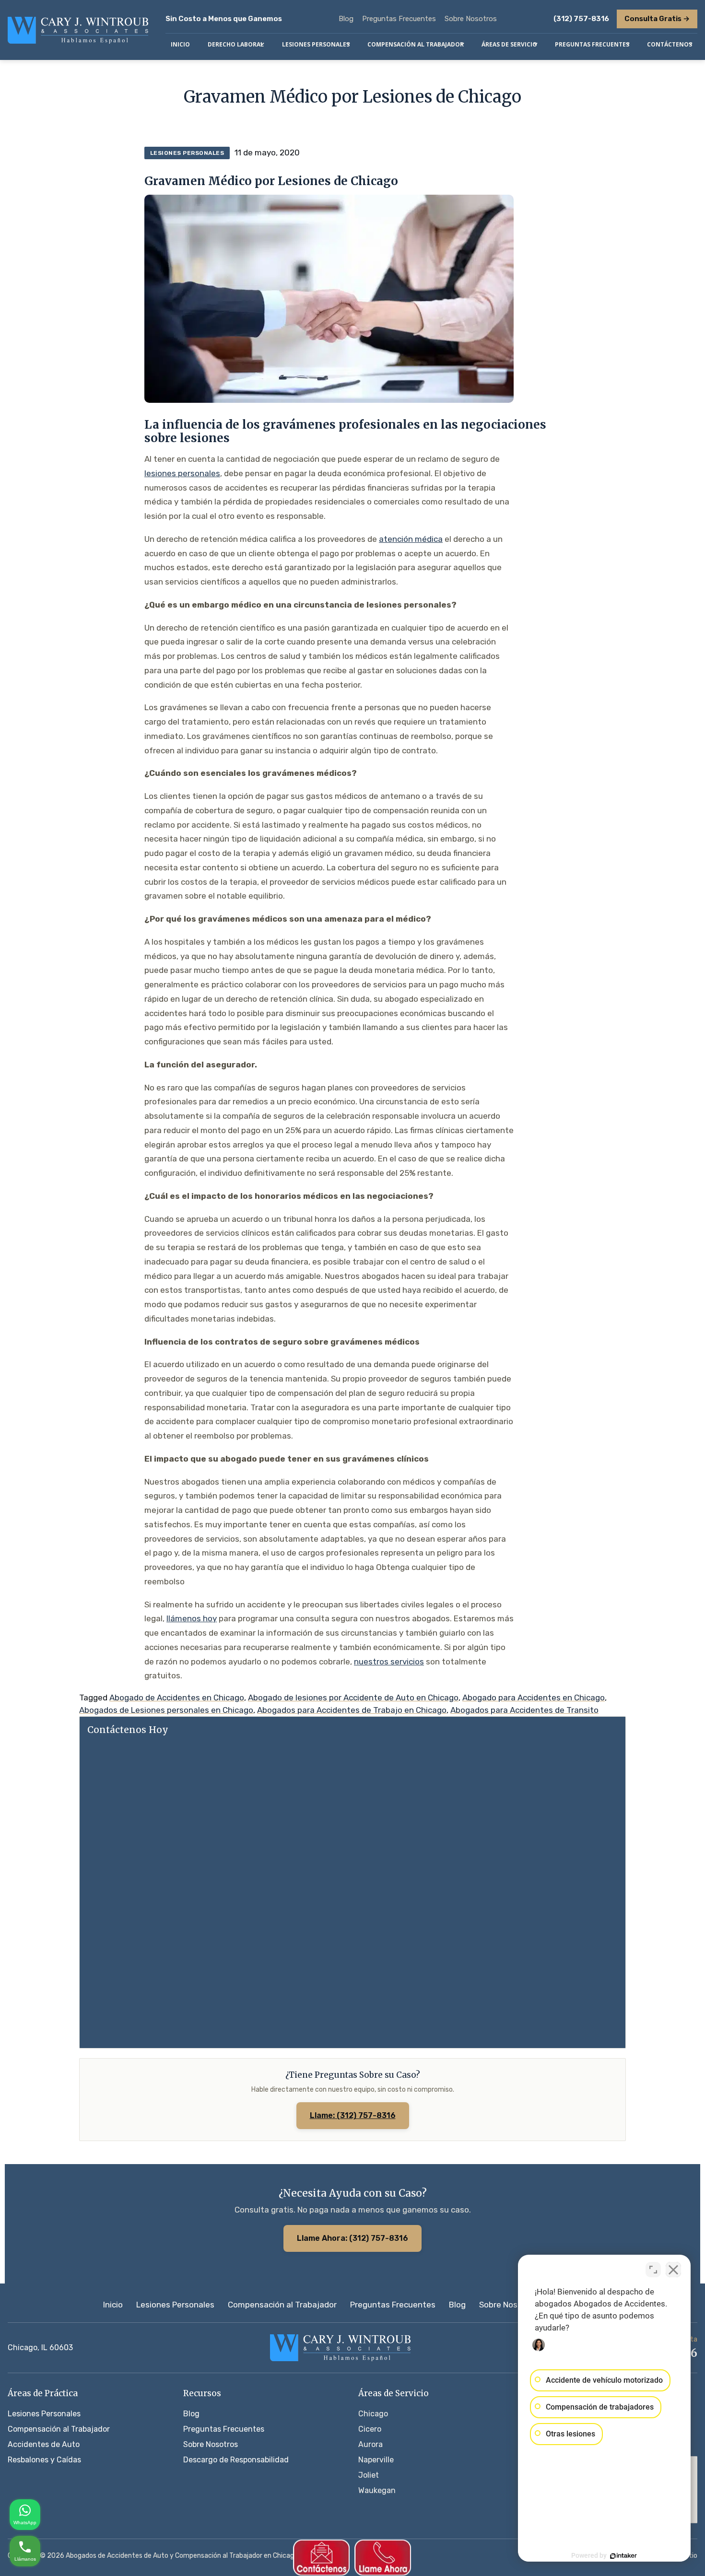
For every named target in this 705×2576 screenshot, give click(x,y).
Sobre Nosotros (471, 19)
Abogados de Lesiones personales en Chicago (166, 1710)
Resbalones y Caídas (44, 2460)
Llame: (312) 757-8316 (353, 2115)
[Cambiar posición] (653, 2270)
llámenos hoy (192, 1618)
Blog (346, 19)
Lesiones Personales (175, 2305)
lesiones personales (182, 473)
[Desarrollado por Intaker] (623, 2556)
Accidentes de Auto (44, 2444)
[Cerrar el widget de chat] (673, 2270)
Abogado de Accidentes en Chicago (177, 1698)
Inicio (113, 2305)
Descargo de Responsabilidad (236, 2460)
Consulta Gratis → (657, 19)
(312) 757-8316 (581, 19)
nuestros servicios (389, 1662)
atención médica (411, 539)
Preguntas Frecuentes (399, 19)
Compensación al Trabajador (282, 2305)
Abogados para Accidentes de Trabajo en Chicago (352, 1710)
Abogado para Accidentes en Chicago (534, 1698)
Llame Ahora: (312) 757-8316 (352, 2238)
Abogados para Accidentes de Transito (524, 1710)
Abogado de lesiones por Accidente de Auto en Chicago (353, 1698)
